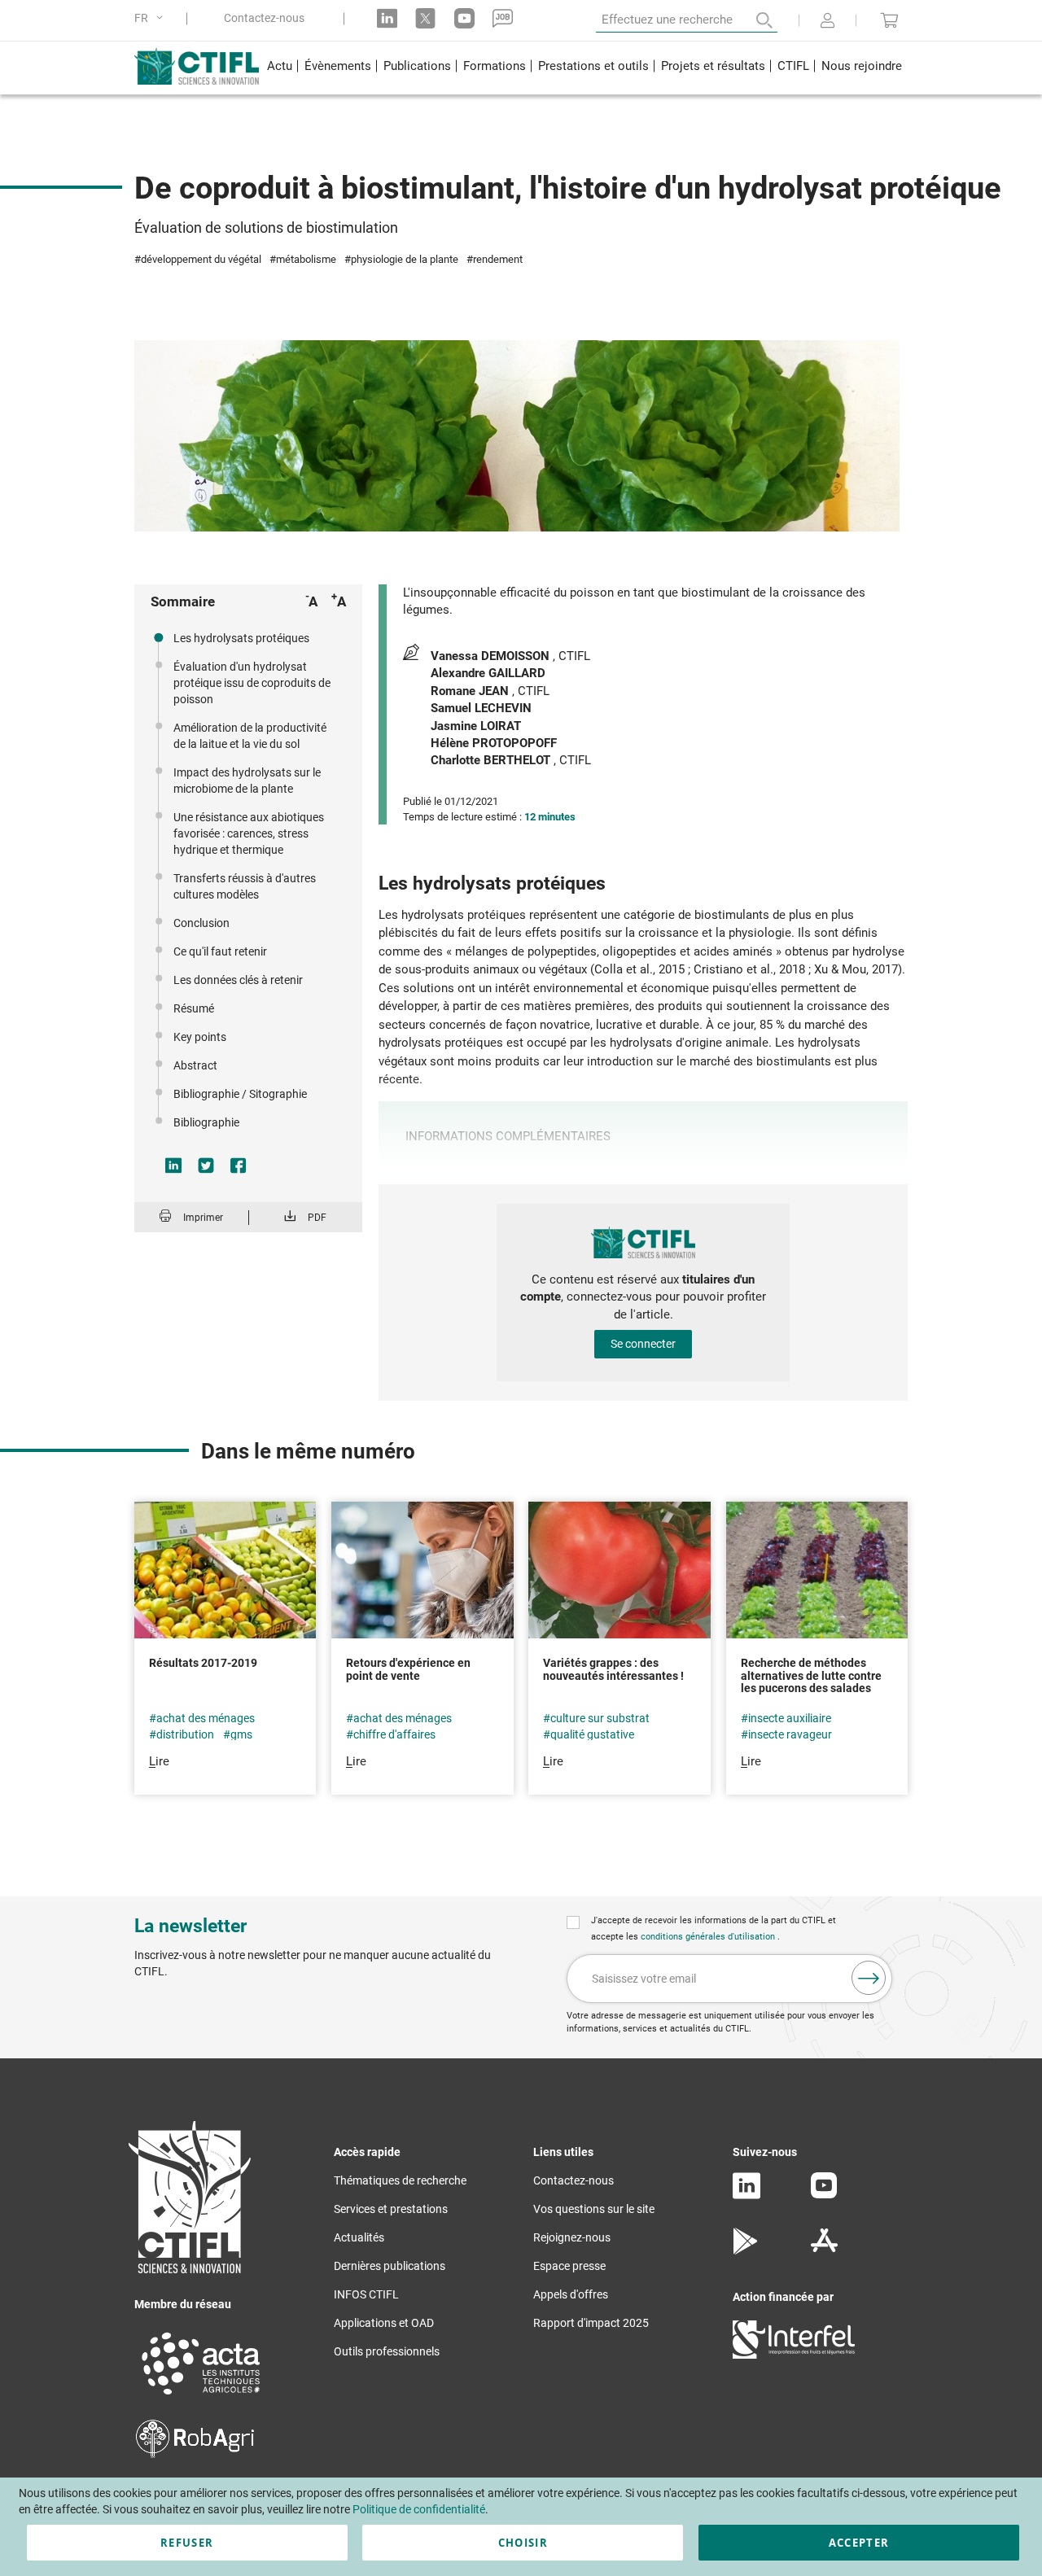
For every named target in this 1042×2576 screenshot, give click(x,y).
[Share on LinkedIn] (173, 1166)
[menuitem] (279, 68)
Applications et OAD (384, 2323)
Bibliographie (206, 1122)
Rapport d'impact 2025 (591, 2323)
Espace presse (569, 2266)
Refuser (187, 2543)
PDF (317, 1218)
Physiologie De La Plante (405, 259)
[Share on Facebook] (239, 1166)
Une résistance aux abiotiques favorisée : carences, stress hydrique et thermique (249, 833)
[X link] (425, 18)
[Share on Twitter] (206, 1166)
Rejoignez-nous (572, 2237)
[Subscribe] (869, 1978)
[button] (151, 18)
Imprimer (203, 1218)
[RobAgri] (195, 2454)
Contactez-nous (264, 18)
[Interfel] (794, 2355)
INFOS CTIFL (366, 2294)
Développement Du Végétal (201, 259)
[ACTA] (201, 2397)
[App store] (824, 2250)
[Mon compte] (827, 22)
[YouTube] (824, 2194)
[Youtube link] (464, 18)
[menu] (584, 68)
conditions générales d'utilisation (709, 1937)
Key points (200, 1037)
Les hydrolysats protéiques (241, 638)
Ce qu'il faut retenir (220, 951)
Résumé (194, 1008)
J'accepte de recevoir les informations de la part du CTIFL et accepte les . (714, 1929)
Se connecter (643, 1344)
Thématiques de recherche (400, 2180)
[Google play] (746, 2250)
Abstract (195, 1065)
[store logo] (197, 66)
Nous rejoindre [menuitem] (862, 66)
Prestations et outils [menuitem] (593, 66)
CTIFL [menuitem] (793, 66)
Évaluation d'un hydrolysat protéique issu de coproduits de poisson (252, 683)
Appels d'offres (571, 2294)
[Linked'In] (746, 2195)
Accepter (859, 2543)
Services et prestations (391, 2209)
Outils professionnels (387, 2351)
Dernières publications (390, 2266)
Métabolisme (306, 259)
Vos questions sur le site (594, 2209)
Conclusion (201, 923)
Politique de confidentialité (419, 2509)
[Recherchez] (753, 20)
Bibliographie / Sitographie (240, 1094)
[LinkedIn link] (387, 18)
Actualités (359, 2237)
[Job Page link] (503, 18)
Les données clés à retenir (238, 980)
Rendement (498, 259)
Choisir (523, 2543)
